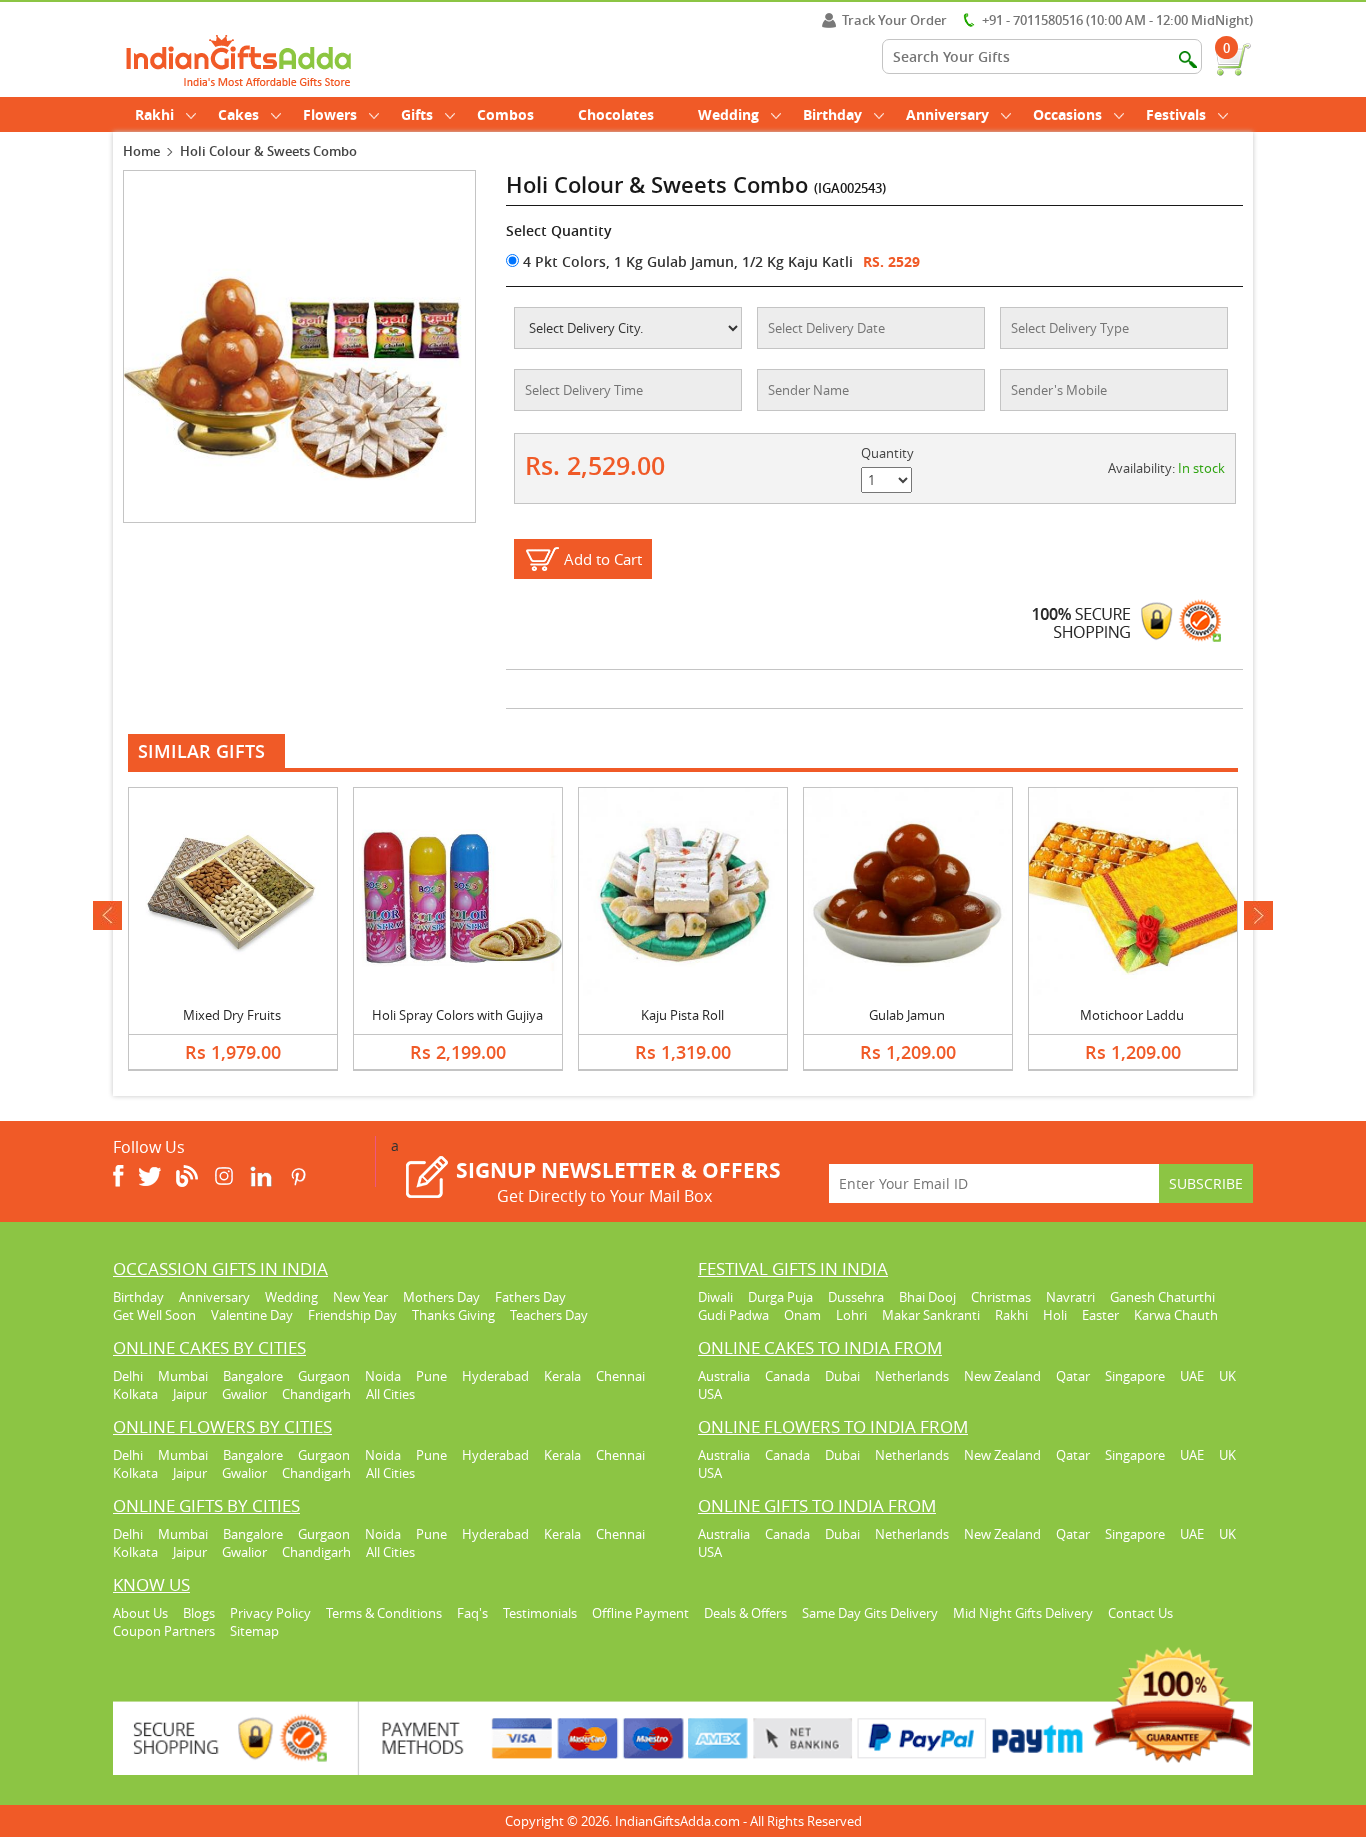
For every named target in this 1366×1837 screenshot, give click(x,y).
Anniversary (947, 114)
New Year (360, 1297)
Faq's (472, 1613)
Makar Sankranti (931, 1315)
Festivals (1176, 114)
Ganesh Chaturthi (1162, 1297)
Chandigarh (316, 1394)
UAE (1192, 1376)
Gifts (417, 114)
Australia (724, 1376)
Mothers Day (441, 1297)
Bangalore (253, 1376)
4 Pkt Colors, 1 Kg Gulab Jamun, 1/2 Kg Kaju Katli (686, 261)
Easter (1100, 1315)
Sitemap (254, 1631)
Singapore (1135, 1376)
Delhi (128, 1376)
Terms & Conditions (384, 1613)
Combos (505, 114)
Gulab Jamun (907, 1015)
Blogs (199, 1613)
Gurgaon (324, 1376)
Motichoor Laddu (1132, 1015)
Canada (787, 1376)
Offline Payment (640, 1613)
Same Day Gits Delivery (870, 1613)
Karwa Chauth (1176, 1315)
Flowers (330, 114)
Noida (383, 1376)
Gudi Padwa (733, 1315)
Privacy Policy (270, 1613)
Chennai (620, 1376)
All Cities (390, 1394)
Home (141, 151)
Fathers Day (530, 1297)
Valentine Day (252, 1315)
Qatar (1073, 1376)
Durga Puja (780, 1297)
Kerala (562, 1376)
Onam (802, 1315)
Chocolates (616, 114)
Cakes (238, 114)
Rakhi (154, 114)
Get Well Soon (154, 1315)
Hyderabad (495, 1376)
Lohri (851, 1315)
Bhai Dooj (927, 1297)
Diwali (715, 1297)
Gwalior (244, 1394)
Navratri (1070, 1297)
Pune (431, 1376)
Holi (1055, 1315)
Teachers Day (549, 1315)
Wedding (728, 114)
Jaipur (190, 1394)
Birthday (832, 114)
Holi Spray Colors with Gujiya (457, 1015)
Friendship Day (352, 1315)
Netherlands (912, 1376)
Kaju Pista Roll (682, 1015)
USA (710, 1394)
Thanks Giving (453, 1315)
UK (1227, 1376)
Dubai (842, 1376)
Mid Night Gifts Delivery (1023, 1613)
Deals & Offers (745, 1613)
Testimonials (540, 1613)
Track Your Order (894, 20)
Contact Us (1140, 1613)
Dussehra (856, 1297)
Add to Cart (603, 559)
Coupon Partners (164, 1631)
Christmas (1001, 1297)
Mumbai (183, 1376)
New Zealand (1002, 1376)
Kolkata (135, 1394)
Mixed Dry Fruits (232, 1015)
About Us (140, 1613)
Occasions (1067, 114)
